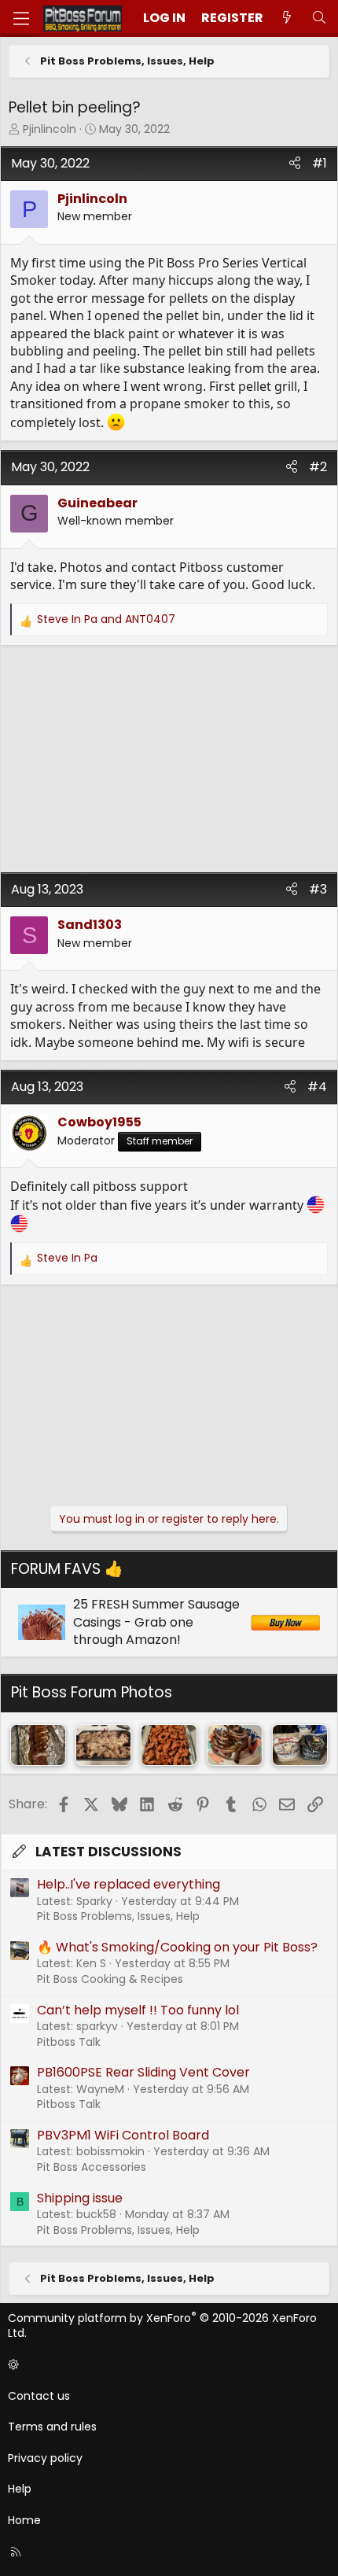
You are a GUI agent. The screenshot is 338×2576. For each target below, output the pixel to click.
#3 (318, 889)
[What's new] (287, 18)
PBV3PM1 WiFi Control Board (123, 2135)
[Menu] (21, 18)
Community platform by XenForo (162, 2326)
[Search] (319, 18)
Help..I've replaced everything (129, 1884)
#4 (317, 1087)
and (106, 619)
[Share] (295, 164)
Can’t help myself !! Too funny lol (138, 2010)
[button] (166, 2365)
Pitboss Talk (69, 2042)
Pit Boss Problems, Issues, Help (118, 1916)
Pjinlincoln (50, 129)
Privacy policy (45, 2458)
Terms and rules (52, 2427)
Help (20, 2489)
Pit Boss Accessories (92, 2167)
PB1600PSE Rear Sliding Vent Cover (143, 2072)
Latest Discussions (108, 1852)
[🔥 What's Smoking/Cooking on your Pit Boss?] (38, 1745)
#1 (320, 163)
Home (24, 2520)
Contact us (39, 2396)
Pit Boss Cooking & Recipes (110, 1979)
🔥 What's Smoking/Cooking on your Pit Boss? (177, 1947)
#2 (318, 467)
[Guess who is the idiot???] (300, 1745)
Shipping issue (80, 2198)
